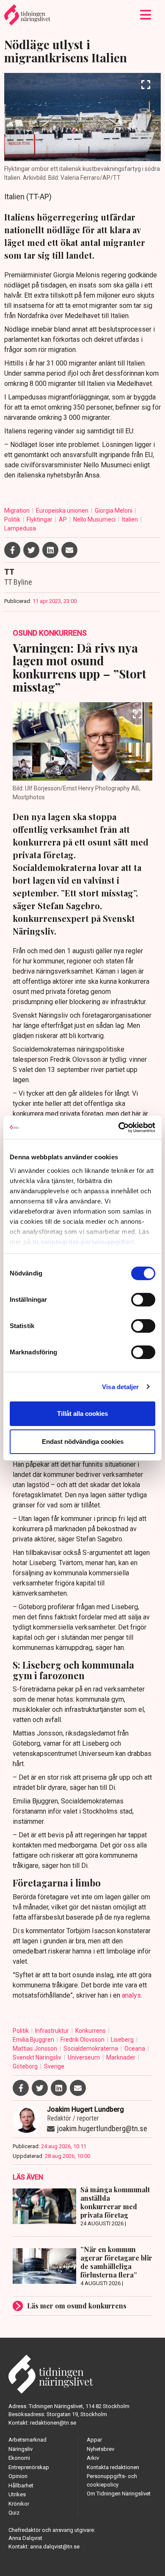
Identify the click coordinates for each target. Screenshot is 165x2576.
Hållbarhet (21, 2485)
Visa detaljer (120, 1387)
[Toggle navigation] (146, 15)
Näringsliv (21, 2449)
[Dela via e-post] (69, 550)
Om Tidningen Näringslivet (119, 2494)
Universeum (84, 2057)
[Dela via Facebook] (12, 550)
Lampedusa (20, 528)
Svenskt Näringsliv (38, 2057)
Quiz (14, 2513)
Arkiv (93, 2458)
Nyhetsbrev (100, 2449)
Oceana (135, 2049)
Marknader (121, 2057)
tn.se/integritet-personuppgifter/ (83, 1242)
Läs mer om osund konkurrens (77, 2306)
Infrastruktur (53, 2031)
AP (63, 519)
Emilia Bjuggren (34, 2040)
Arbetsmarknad (27, 2440)
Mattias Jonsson (36, 2049)
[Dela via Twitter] (31, 550)
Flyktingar (40, 519)
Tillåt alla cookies (82, 1414)
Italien (131, 519)
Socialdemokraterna (91, 2049)
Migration (18, 511)
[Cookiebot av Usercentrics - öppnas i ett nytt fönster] (119, 1128)
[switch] (143, 1300)
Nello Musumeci (95, 519)
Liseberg (123, 2040)
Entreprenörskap (29, 2467)
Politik (13, 519)
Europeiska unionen (63, 511)
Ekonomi (19, 2458)
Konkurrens (91, 2031)
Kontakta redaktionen (113, 2467)
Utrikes (17, 2494)
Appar (94, 2440)
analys (131, 1995)
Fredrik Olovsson (83, 2040)
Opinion (18, 2476)
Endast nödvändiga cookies (83, 1441)
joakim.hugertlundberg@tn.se (102, 2128)
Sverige (54, 2066)
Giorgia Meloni (114, 511)
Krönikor (19, 2504)
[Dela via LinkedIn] (50, 550)
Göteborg (26, 2066)
